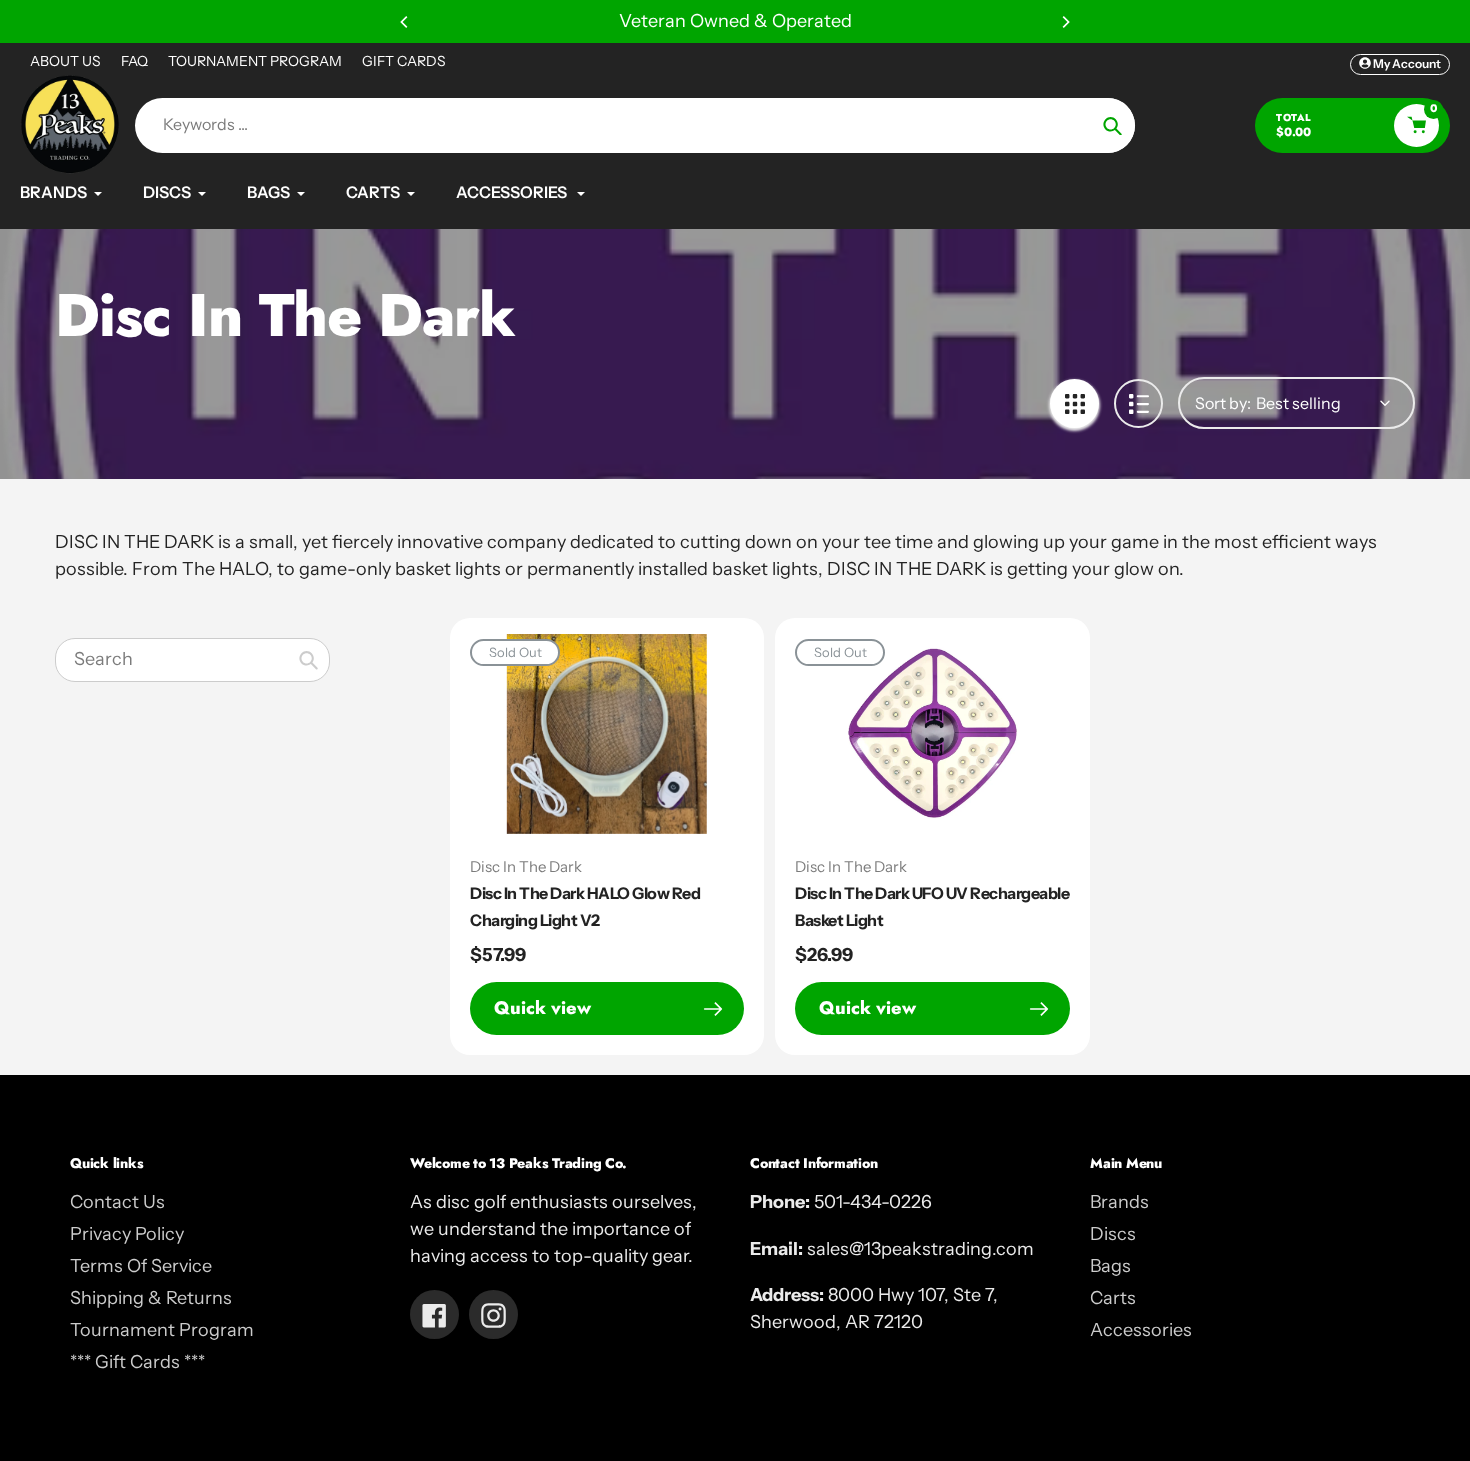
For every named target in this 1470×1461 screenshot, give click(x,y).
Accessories (1141, 1330)
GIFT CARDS (404, 61)
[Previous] (405, 22)
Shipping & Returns (151, 1298)
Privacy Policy (127, 1234)
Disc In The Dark (526, 866)
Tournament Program (162, 1330)
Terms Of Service (141, 1266)
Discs (1113, 1234)
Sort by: (1223, 403)
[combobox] (192, 660)
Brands (1119, 1202)
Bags (1110, 1266)
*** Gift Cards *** (137, 1362)
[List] (1138, 403)
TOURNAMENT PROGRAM (255, 61)
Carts (1113, 1298)
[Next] (1065, 22)
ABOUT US (65, 61)
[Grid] (1074, 403)
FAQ (134, 61)
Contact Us (117, 1202)
